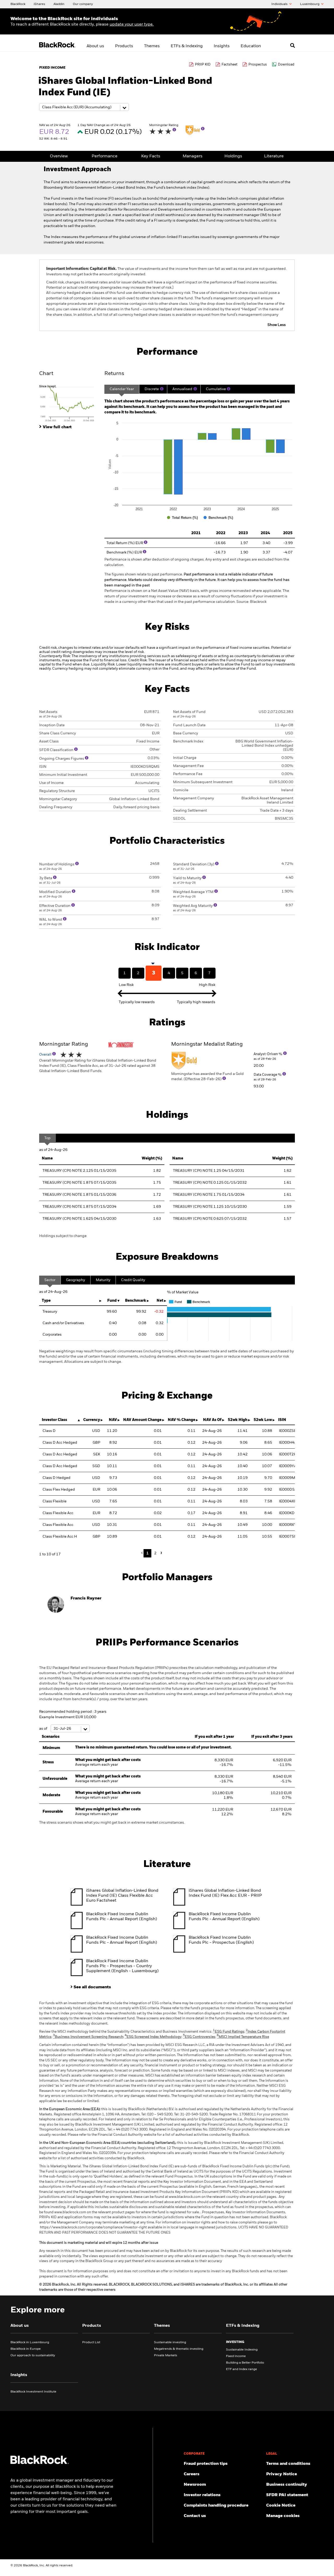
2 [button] (155, 1553)
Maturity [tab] (103, 1280)
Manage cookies (283, 2516)
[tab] (69, 403)
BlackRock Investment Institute (33, 2392)
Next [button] (160, 1553)
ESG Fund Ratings (229, 2032)
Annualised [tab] (182, 389)
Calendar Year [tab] (122, 389)
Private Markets (166, 2355)
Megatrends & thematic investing (179, 2349)
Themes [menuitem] (152, 46)
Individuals (280, 4)
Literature (274, 156)
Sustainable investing (170, 2342)
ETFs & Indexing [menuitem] (187, 46)
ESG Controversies (199, 2037)
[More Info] (174, 130)
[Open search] (293, 45)
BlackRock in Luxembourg (30, 2342)
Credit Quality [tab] (133, 1280)
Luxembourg (310, 4)
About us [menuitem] (95, 46)
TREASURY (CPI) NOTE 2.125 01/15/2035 (79, 1171)
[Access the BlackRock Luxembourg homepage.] (40, 2463)
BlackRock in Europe (26, 2349)
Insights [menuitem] (222, 46)
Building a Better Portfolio (245, 2363)
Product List (91, 2342)
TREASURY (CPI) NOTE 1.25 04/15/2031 (209, 1171)
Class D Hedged (56, 1478)
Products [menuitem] (124, 46)
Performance (105, 156)
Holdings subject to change (63, 1236)
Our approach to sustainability (33, 2355)
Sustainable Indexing (242, 2350)
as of (44, 1729)
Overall (46, 1055)
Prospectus (258, 65)
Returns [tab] (114, 374)
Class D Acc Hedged (60, 1443)
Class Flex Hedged (59, 1490)
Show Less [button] (277, 325)
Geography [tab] (76, 1280)
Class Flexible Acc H (60, 1537)
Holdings (233, 156)
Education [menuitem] (251, 46)
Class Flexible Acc (58, 1513)
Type (46, 1301)
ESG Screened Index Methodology (153, 2037)
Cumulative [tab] (216, 389)
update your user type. (132, 25)
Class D (49, 1431)
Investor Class (54, 1420)
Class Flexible (55, 1501)
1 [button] (148, 1553)
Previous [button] (143, 1553)
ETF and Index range (241, 2369)
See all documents (92, 1987)
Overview (59, 156)
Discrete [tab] (152, 389)
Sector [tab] (50, 1280)
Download (286, 65)
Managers (193, 156)
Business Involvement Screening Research (88, 2037)
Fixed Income (236, 2356)
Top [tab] (47, 1138)
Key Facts (151, 156)
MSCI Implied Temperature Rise (243, 2037)
